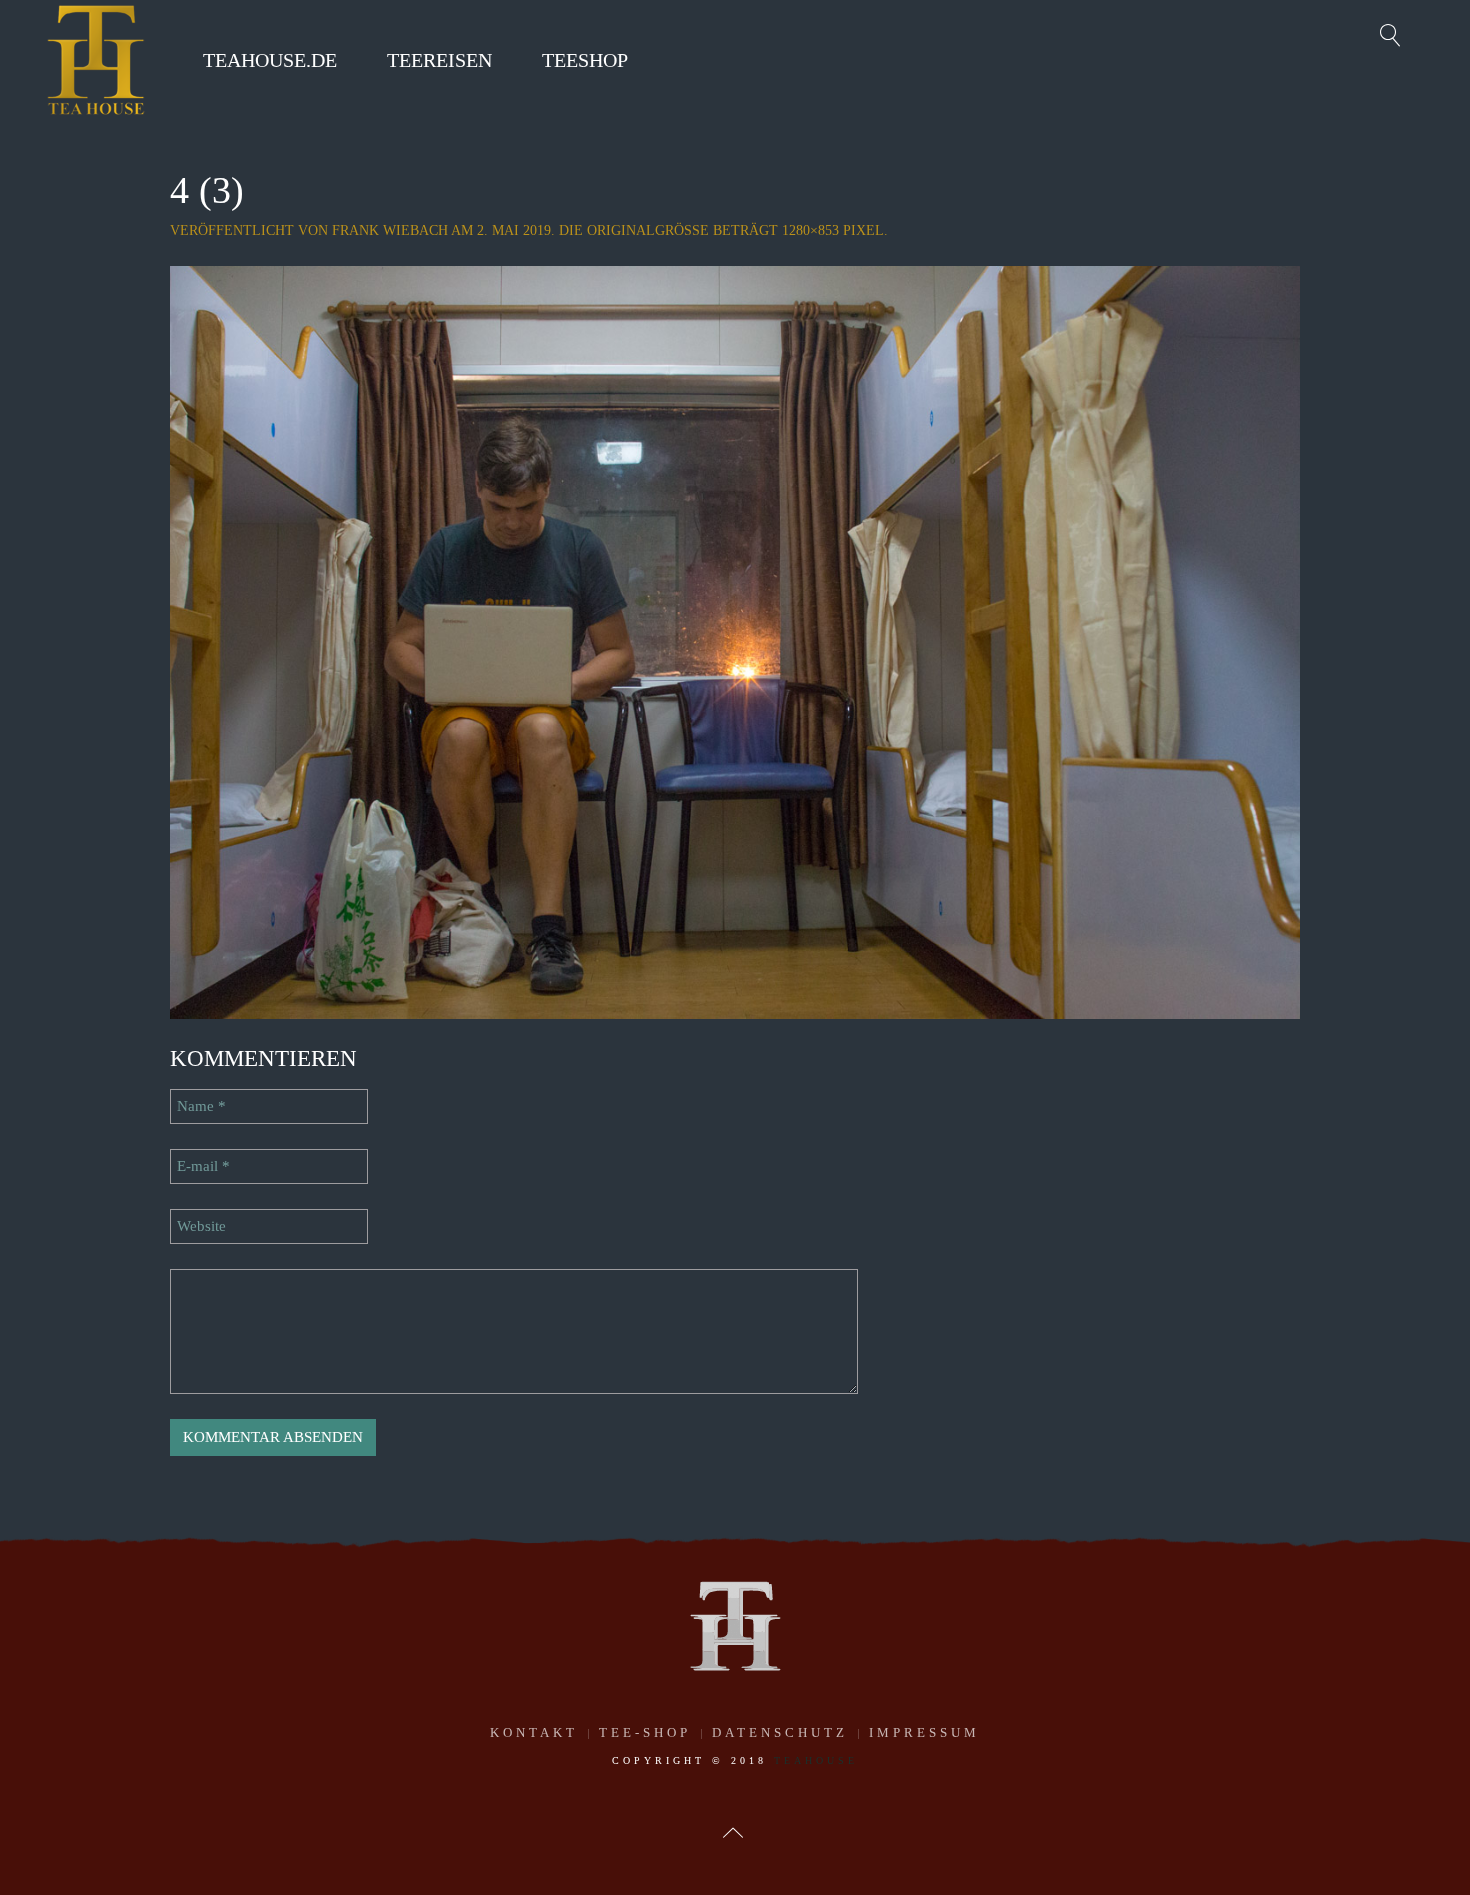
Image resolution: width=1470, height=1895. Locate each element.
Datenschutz (780, 1732)
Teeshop (585, 60)
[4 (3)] (735, 641)
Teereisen (439, 60)
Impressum (924, 1732)
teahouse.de (270, 60)
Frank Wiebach (390, 230)
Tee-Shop (645, 1732)
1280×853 (810, 230)
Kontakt (534, 1732)
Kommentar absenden (273, 1437)
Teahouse (816, 1760)
